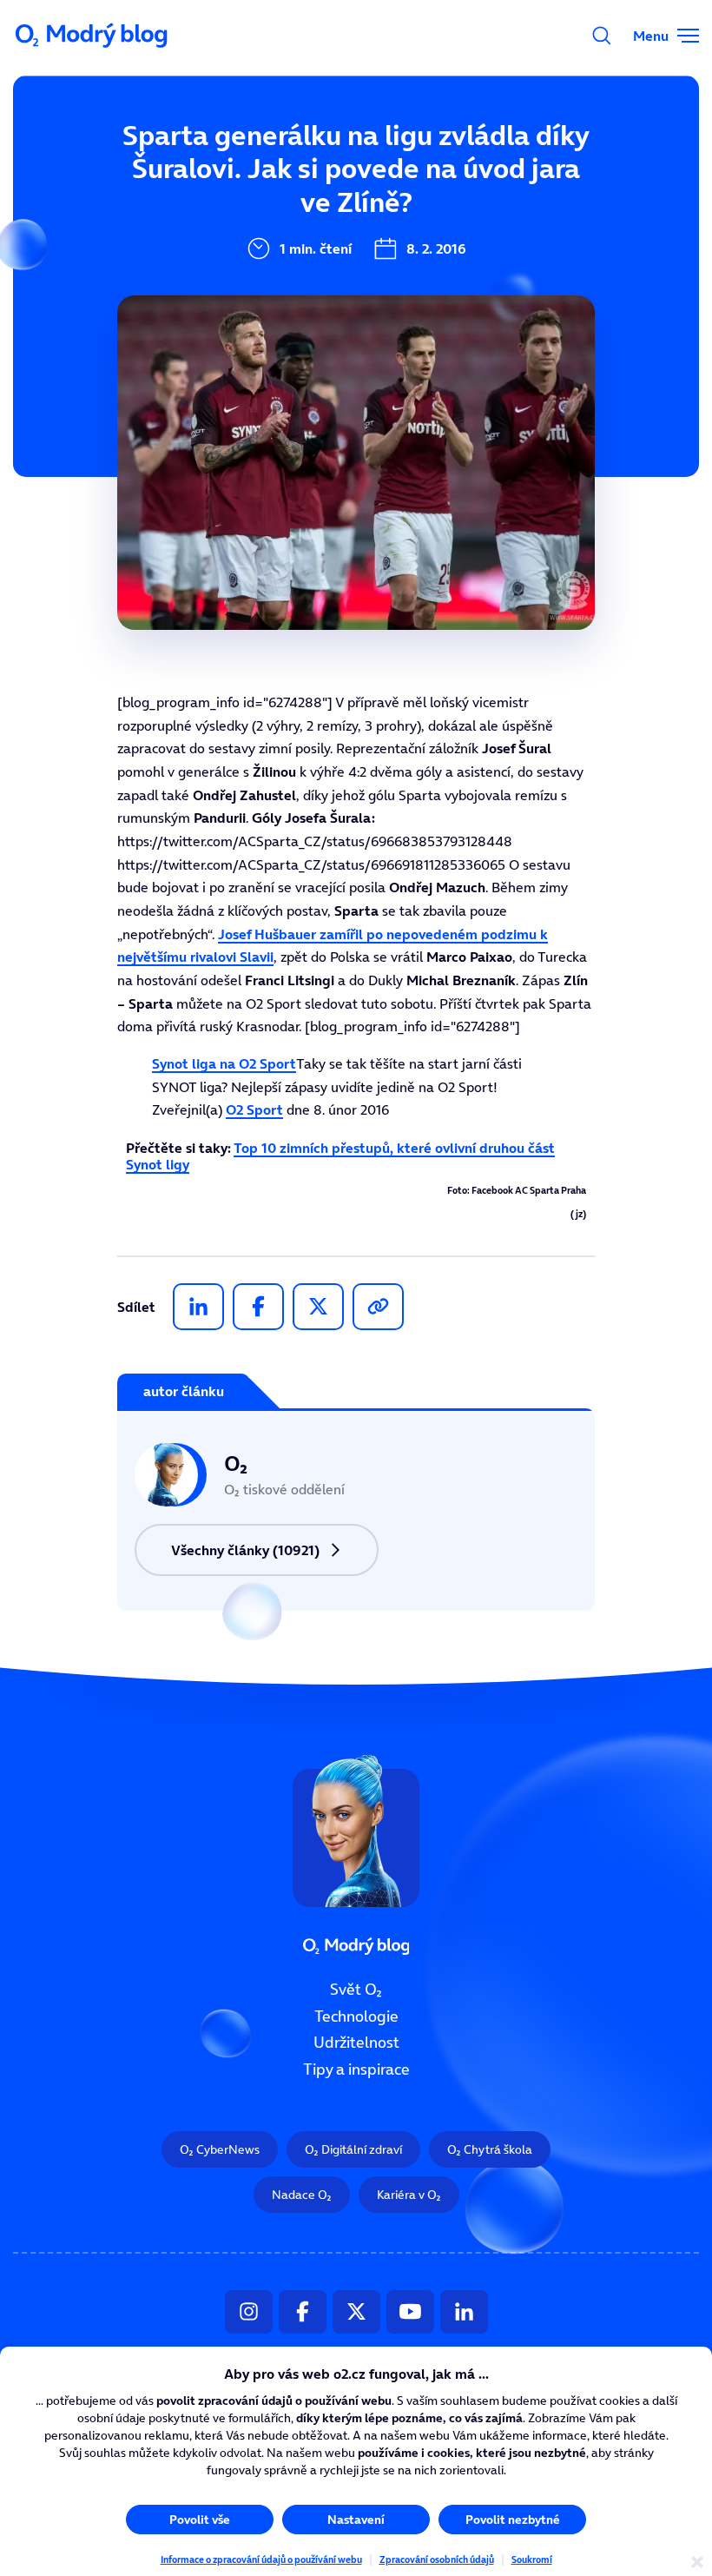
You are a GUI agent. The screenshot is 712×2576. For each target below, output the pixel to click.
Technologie (356, 2016)
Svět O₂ (356, 1990)
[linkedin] (198, 1307)
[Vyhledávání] (602, 36)
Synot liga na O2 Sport (224, 1063)
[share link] (378, 1307)
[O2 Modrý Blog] (93, 36)
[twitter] (318, 1307)
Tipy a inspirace (356, 2069)
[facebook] (258, 1307)
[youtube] (410, 2312)
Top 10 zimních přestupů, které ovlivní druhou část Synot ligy (340, 1156)
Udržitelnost (356, 2043)
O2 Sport (254, 1109)
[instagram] (249, 2312)
